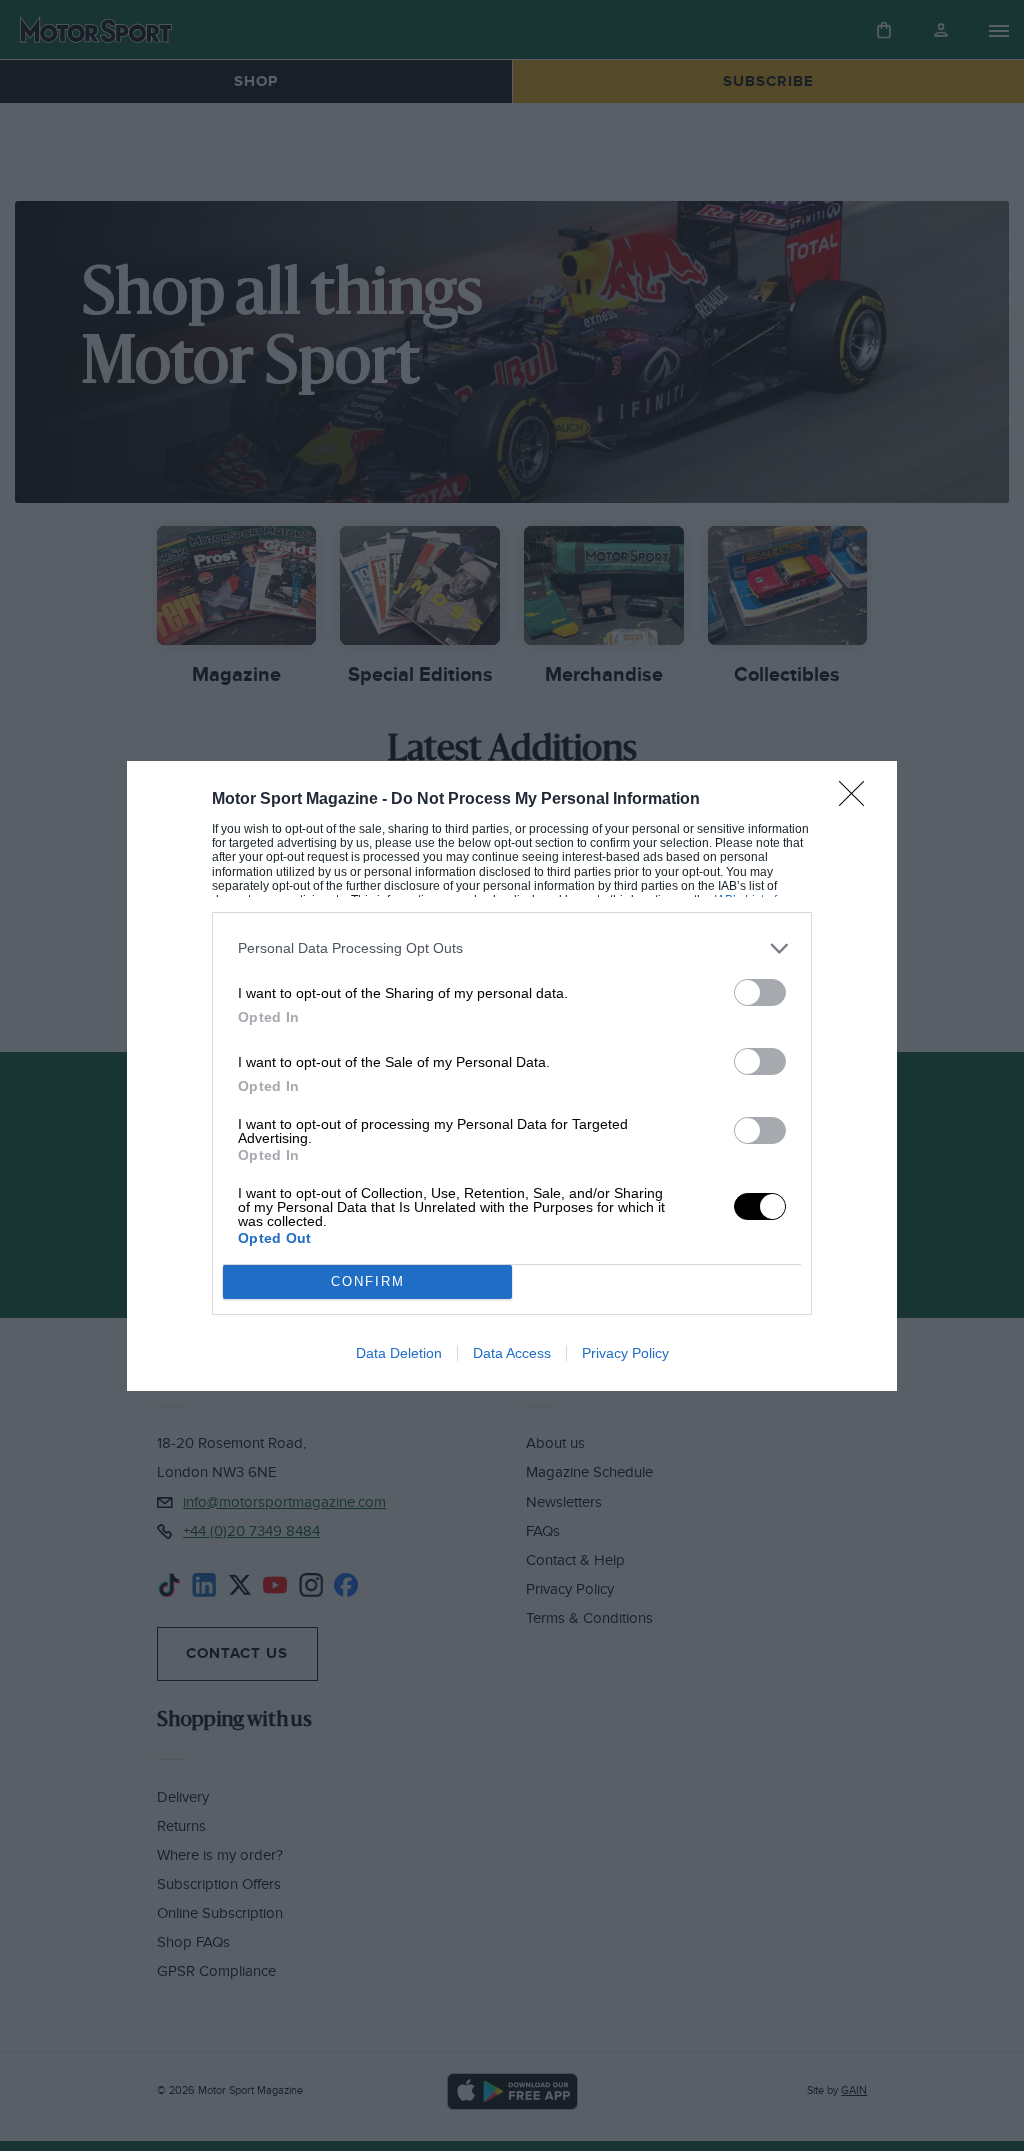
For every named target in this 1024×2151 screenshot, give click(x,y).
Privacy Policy (625, 1353)
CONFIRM (368, 1281)
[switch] (760, 992)
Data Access (512, 1353)
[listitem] (512, 948)
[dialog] (512, 1076)
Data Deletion (399, 1353)
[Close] (858, 800)
